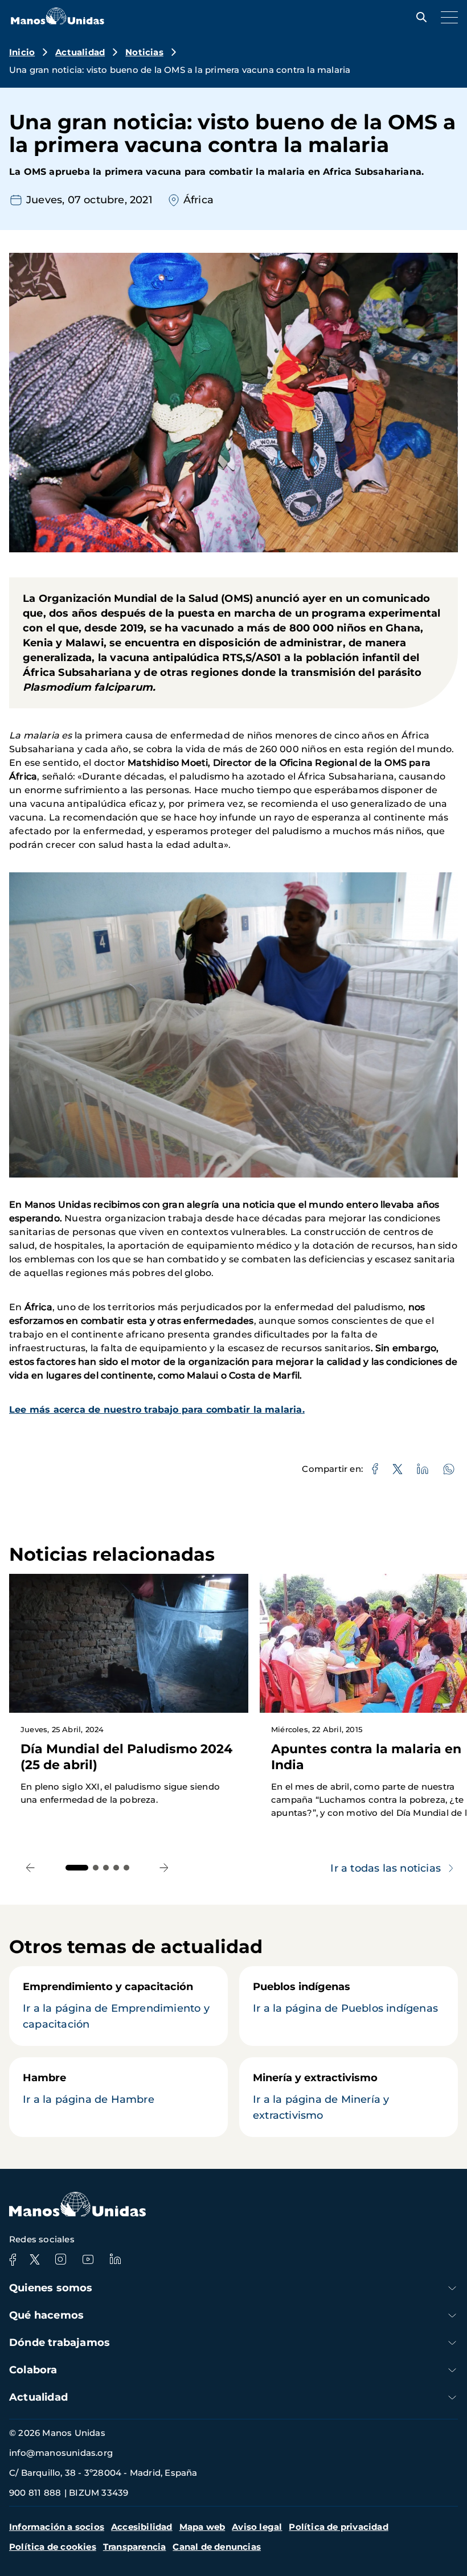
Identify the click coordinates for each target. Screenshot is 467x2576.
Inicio (22, 52)
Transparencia (135, 2547)
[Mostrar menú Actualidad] (452, 2397)
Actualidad (80, 52)
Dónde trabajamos (60, 2343)
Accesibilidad (142, 2527)
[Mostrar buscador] (419, 17)
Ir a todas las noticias (386, 1868)
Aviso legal (257, 2527)
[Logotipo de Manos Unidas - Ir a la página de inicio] (58, 21)
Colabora (33, 2370)
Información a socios (57, 2527)
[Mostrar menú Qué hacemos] (452, 2315)
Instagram (60, 2259)
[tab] (77, 1868)
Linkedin (115, 2259)
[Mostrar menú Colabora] (452, 2370)
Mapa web (202, 2527)
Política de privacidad (338, 2527)
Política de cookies (53, 2547)
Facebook (13, 2259)
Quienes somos (51, 2288)
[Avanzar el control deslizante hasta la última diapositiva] (30, 1868)
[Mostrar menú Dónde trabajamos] (452, 2343)
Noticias (144, 52)
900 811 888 (35, 2493)
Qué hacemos (46, 2315)
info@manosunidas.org (61, 2453)
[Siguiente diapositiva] (164, 1868)
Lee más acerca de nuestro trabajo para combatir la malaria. (157, 1410)
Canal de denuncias (217, 2547)
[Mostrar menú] (446, 17)
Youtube (88, 2259)
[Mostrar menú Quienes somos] (452, 2288)
